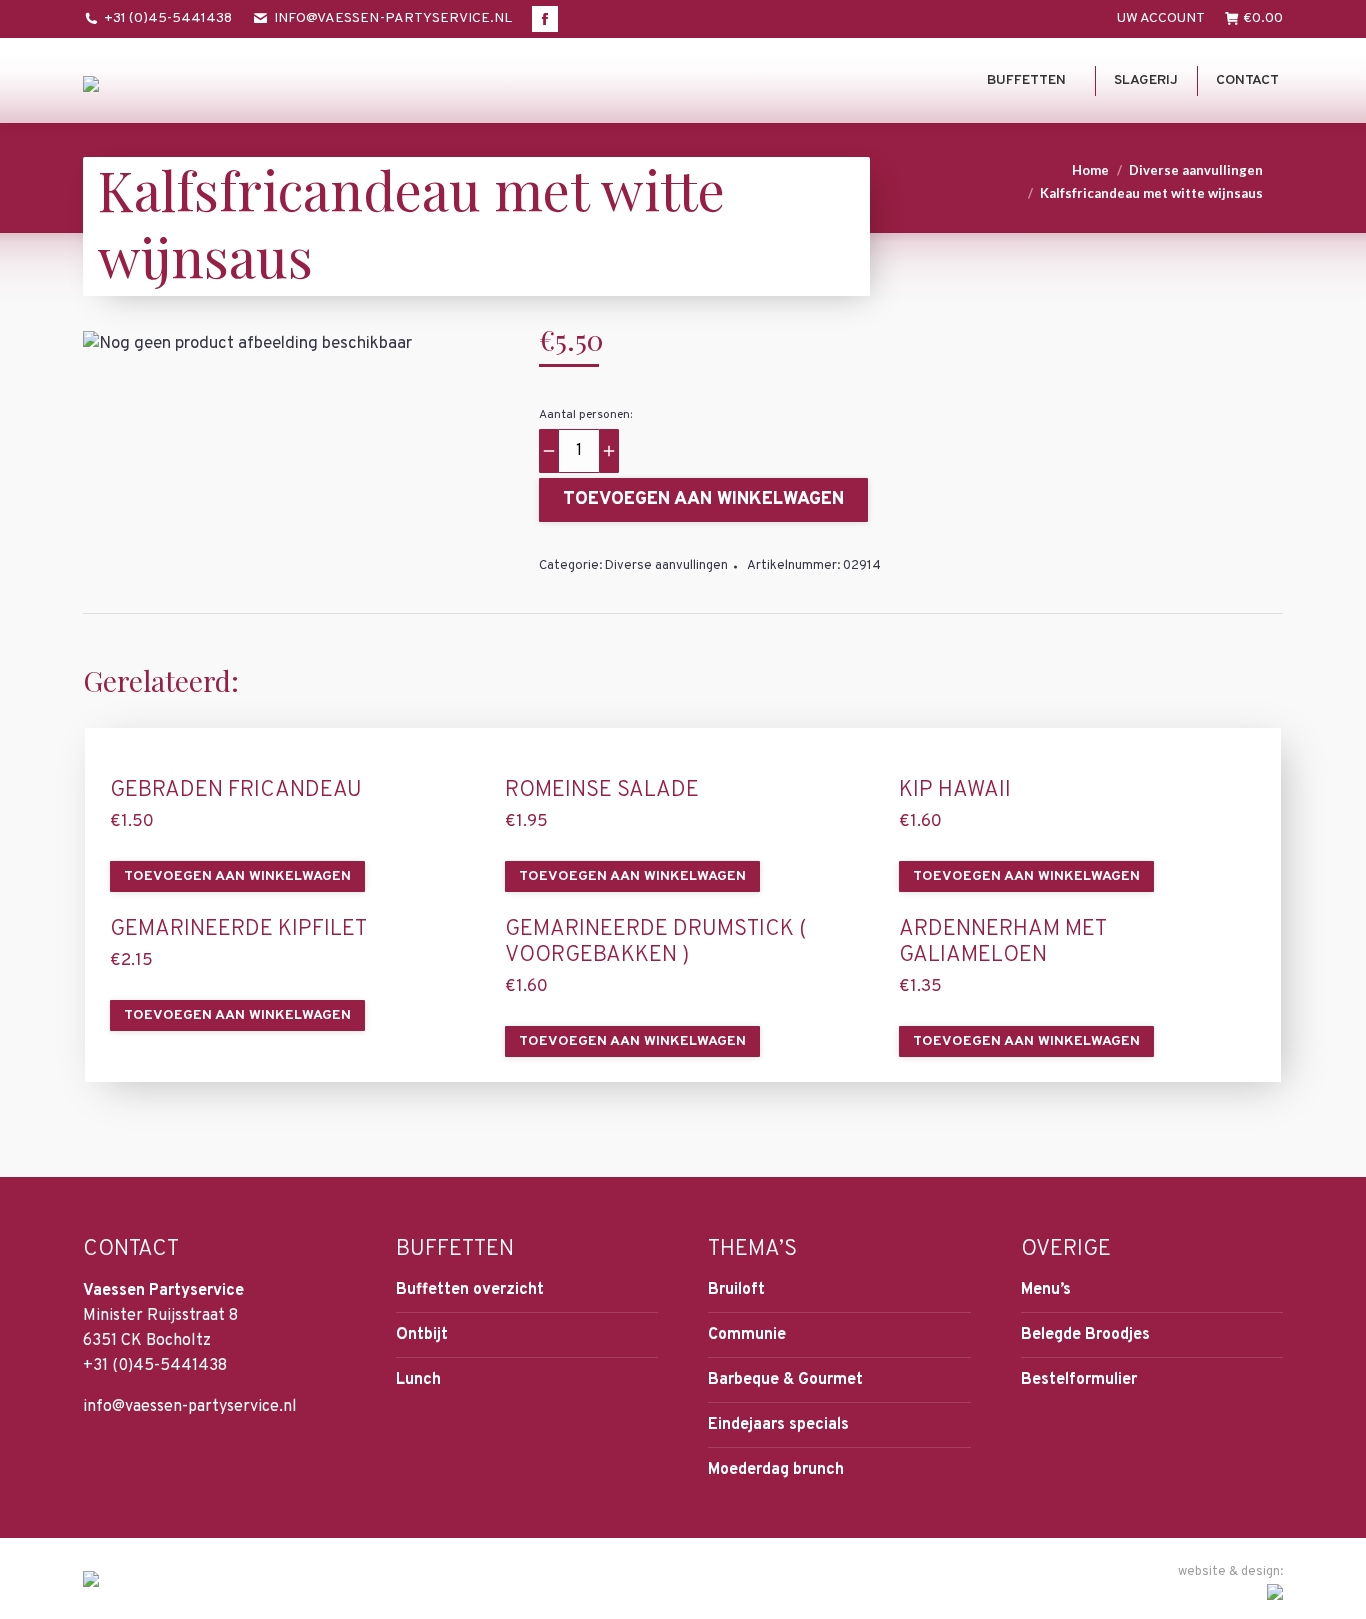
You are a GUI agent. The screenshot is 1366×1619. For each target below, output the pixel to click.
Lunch (418, 1380)
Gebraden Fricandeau (236, 791)
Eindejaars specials (778, 1425)
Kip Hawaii (955, 791)
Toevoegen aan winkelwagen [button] (237, 876)
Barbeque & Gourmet (785, 1380)
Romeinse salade (602, 791)
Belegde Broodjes (1085, 1335)
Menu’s (1046, 1290)
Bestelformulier (1079, 1380)
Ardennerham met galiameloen (1002, 943)
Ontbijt (422, 1335)
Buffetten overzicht (470, 1290)
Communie (747, 1335)
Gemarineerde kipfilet (238, 930)
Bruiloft (736, 1290)
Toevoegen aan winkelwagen (703, 499)
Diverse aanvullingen (666, 566)
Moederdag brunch (776, 1470)
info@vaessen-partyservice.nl (393, 18)
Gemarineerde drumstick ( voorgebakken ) (656, 943)
